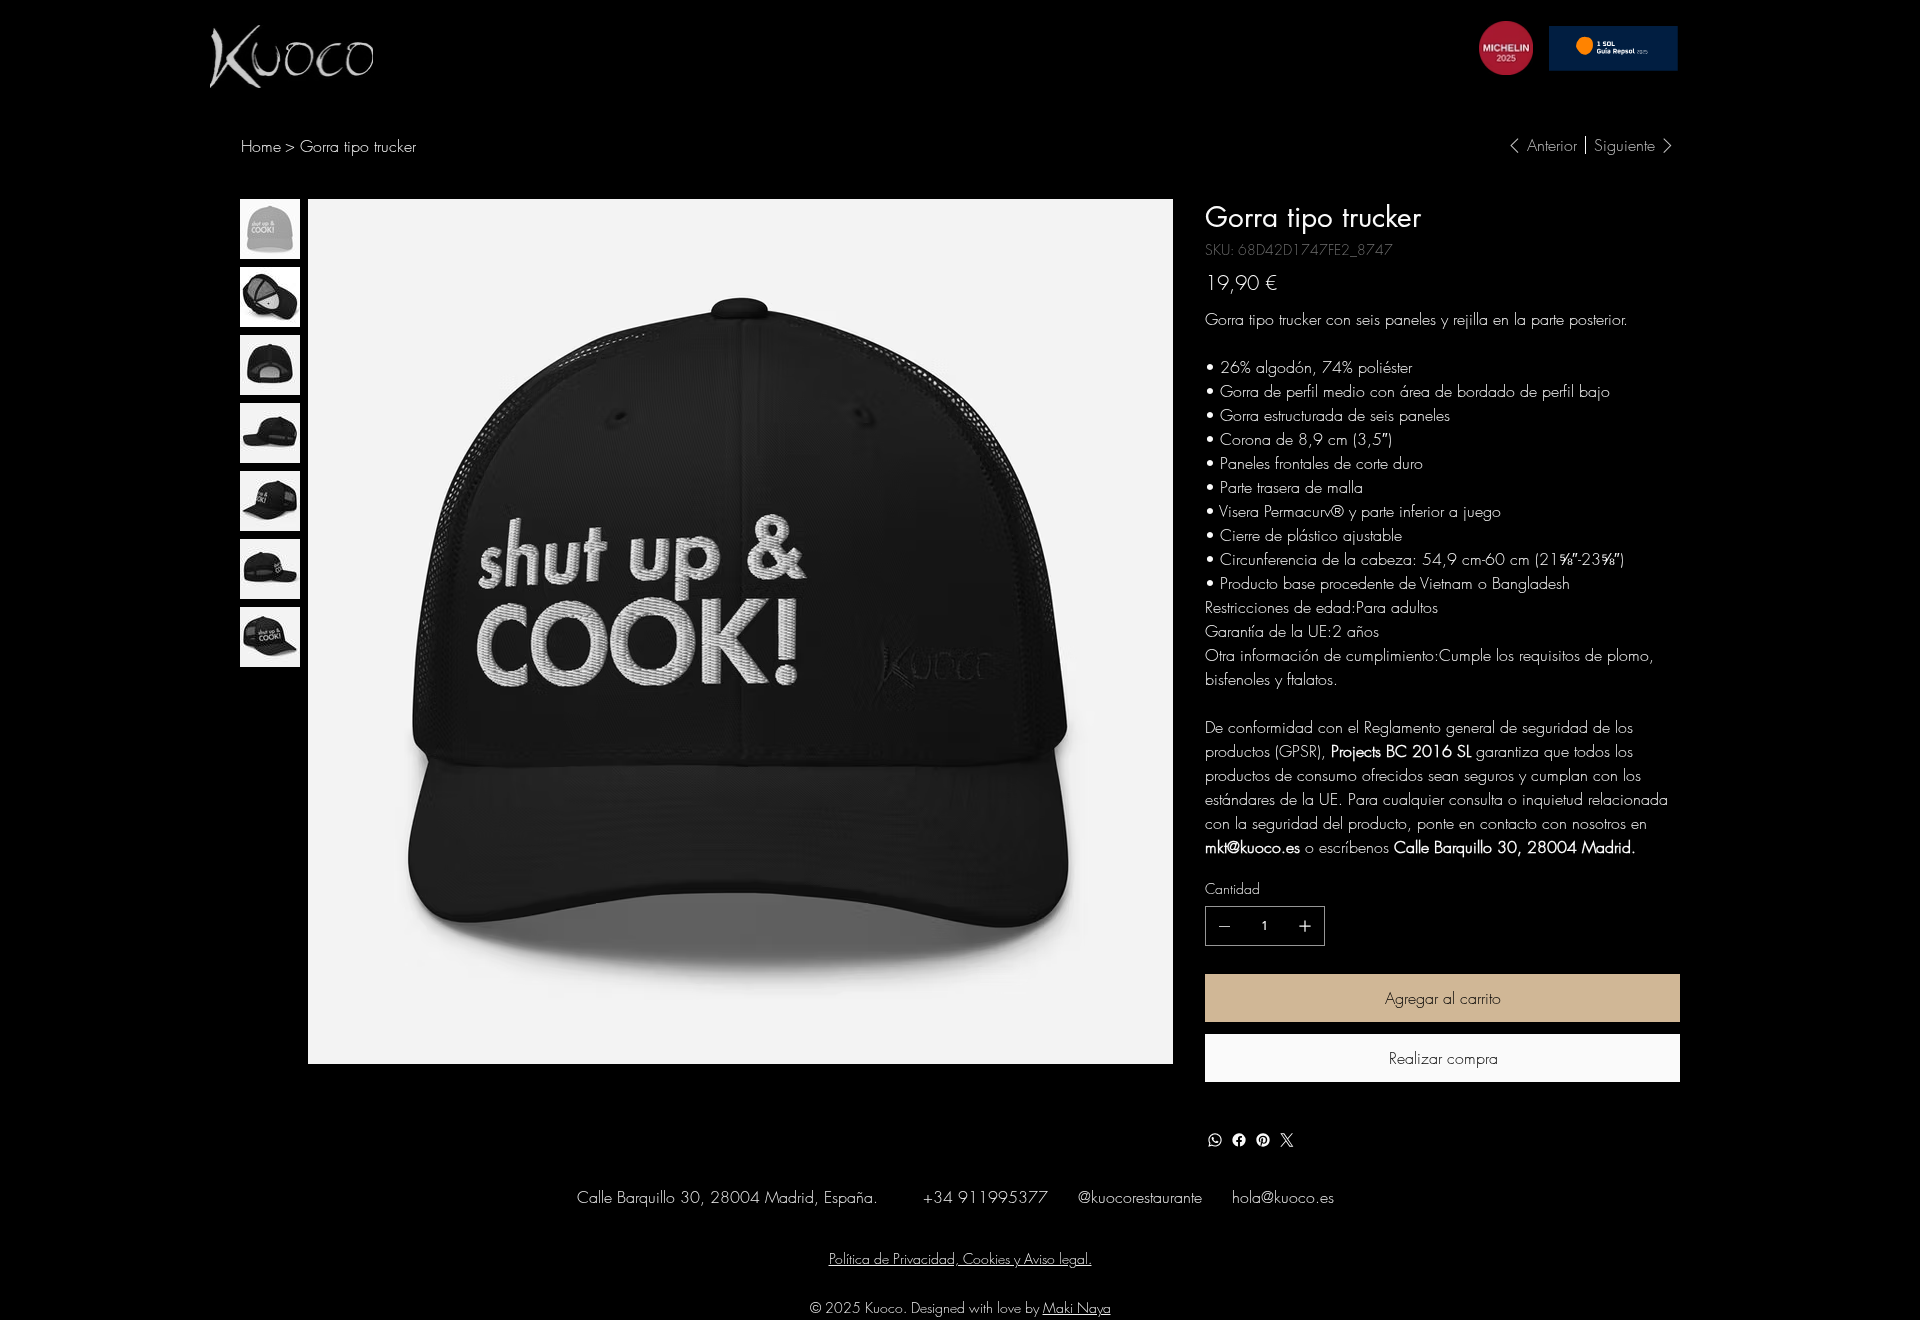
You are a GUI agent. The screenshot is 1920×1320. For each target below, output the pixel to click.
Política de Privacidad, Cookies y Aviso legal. (960, 1258)
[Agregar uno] (1305, 926)
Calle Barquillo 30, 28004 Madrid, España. (730, 1197)
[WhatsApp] (1215, 1140)
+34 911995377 (985, 1197)
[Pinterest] (1263, 1140)
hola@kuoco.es (1283, 1197)
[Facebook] (1239, 1140)
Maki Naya (1077, 1307)
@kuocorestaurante (1140, 1197)
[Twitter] (1287, 1140)
